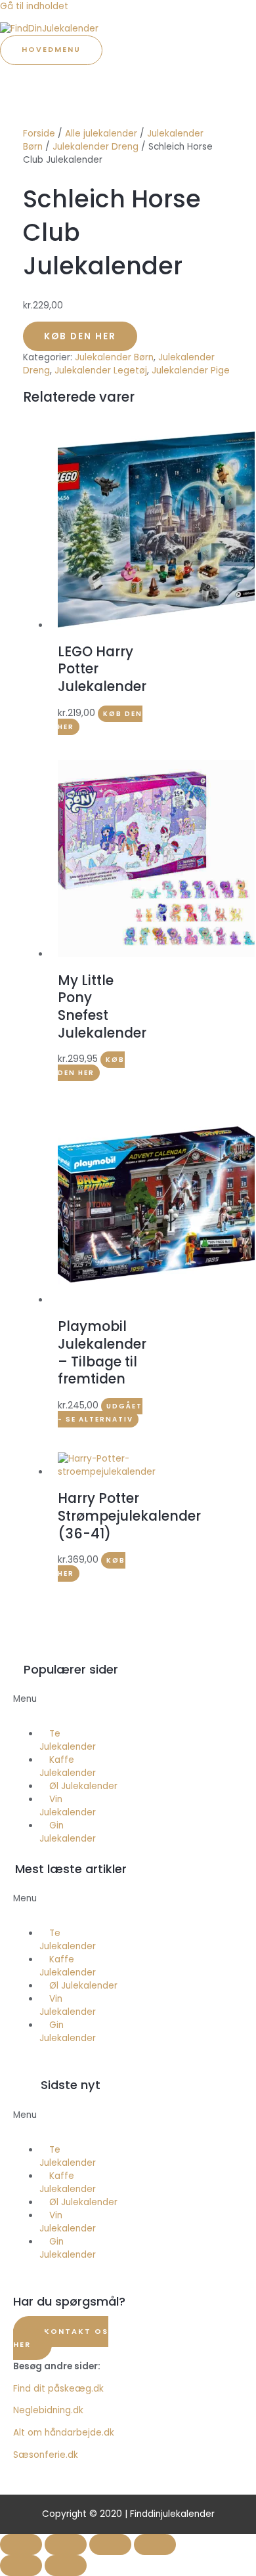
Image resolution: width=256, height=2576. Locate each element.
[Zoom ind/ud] (21, 2544)
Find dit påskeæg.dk (58, 2389)
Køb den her (80, 336)
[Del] (110, 2544)
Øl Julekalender (83, 1786)
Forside (39, 134)
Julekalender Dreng (96, 147)
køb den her (91, 1066)
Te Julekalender (68, 1740)
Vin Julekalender (68, 1806)
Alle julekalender (101, 134)
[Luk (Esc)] (155, 2544)
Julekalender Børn (114, 357)
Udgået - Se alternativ (100, 1413)
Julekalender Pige (191, 370)
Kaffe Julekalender (68, 1766)
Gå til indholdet (34, 6)
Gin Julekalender (68, 1832)
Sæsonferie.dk (46, 2455)
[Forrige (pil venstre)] (21, 2565)
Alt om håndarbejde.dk (64, 2433)
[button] (71, 1706)
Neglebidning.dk (48, 2410)
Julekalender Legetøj (101, 370)
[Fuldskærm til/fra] (66, 2544)
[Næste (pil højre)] (66, 2565)
